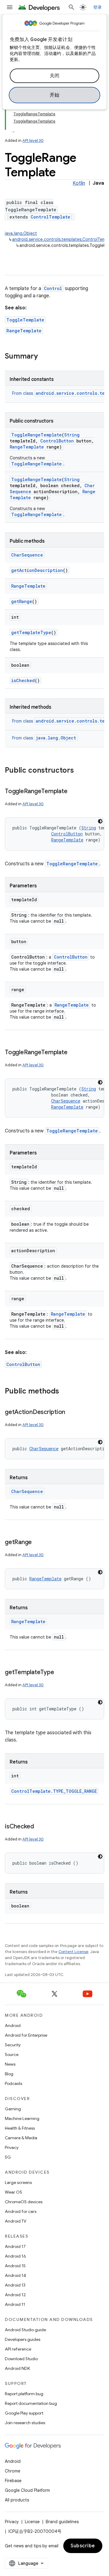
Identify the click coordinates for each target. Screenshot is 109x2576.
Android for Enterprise (26, 2035)
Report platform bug (24, 2394)
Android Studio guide (25, 2330)
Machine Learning (22, 2118)
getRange (22, 601)
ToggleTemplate (25, 320)
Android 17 (15, 2246)
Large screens (18, 2182)
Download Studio (21, 2359)
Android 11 (15, 2304)
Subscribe (83, 2546)
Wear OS (13, 2192)
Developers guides (23, 2339)
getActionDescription (37, 570)
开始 (55, 95)
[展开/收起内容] (13, 129)
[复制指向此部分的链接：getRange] (38, 1543)
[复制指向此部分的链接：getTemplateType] (60, 1673)
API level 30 (33, 140)
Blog (9, 2074)
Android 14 (15, 2275)
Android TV (16, 2221)
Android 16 (15, 2256)
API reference (18, 2349)
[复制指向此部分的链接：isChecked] (40, 1827)
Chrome (13, 2471)
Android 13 (15, 2285)
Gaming (13, 2109)
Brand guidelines (62, 2522)
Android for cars (21, 2211)
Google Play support (24, 2413)
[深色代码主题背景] (100, 821)
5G (8, 2157)
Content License (73, 1952)
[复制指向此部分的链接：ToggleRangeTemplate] (73, 792)
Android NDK (17, 2368)
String (72, 435)
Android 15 (15, 2266)
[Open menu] (10, 7)
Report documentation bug (31, 2403)
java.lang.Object (21, 233)
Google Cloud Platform (27, 2490)
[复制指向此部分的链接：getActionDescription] (71, 1412)
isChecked (23, 680)
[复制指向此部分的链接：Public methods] (65, 1392)
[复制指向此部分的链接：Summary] (44, 357)
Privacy (12, 2147)
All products (17, 2500)
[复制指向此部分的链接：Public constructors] (80, 771)
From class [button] (44, 738)
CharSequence (27, 555)
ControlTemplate (50, 217)
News (10, 2064)
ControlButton (57, 441)
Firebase (13, 2481)
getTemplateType (31, 632)
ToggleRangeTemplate (36, 435)
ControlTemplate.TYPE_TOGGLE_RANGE (54, 1791)
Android (13, 2025)
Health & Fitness (20, 2128)
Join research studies (25, 2423)
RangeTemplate (24, 331)
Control (53, 288)
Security (13, 2045)
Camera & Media (21, 2138)
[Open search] (71, 7)
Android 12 (15, 2295)
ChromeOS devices (24, 2202)
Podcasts (13, 2083)
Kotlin (79, 183)
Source (12, 2054)
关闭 (55, 76)
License (32, 2522)
